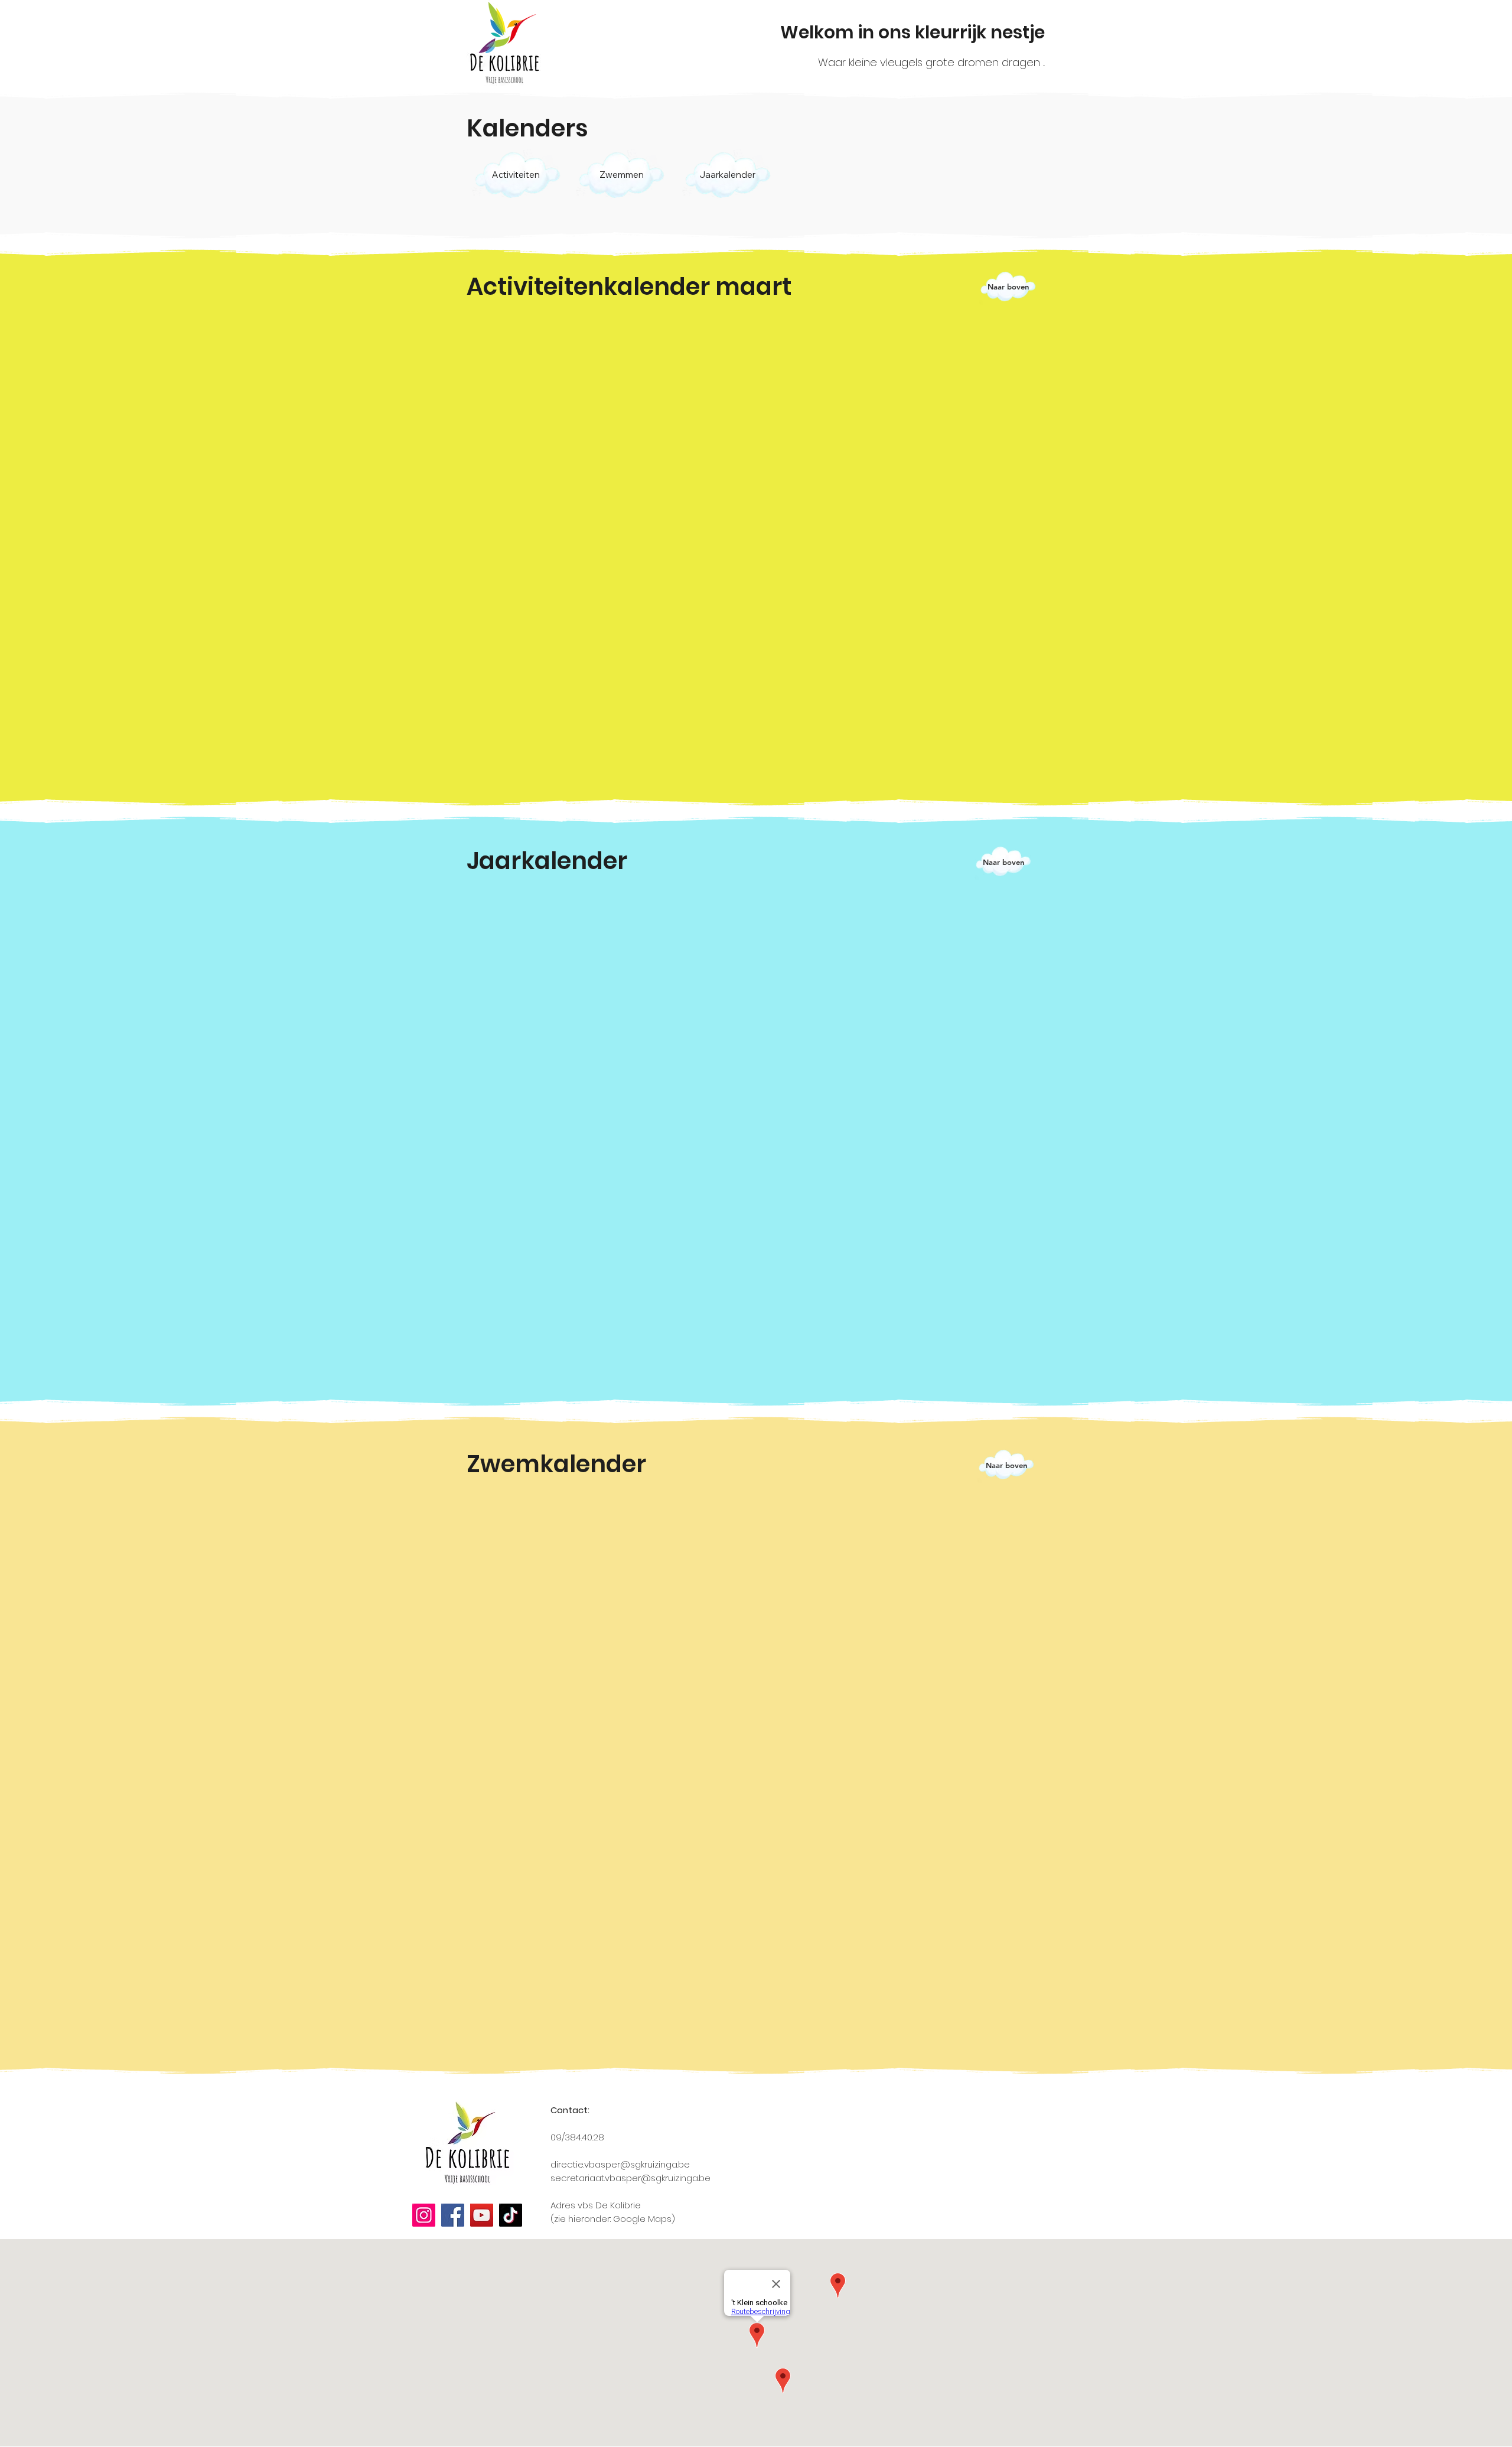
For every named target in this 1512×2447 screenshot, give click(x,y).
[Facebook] (453, 2215)
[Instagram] (424, 2215)
